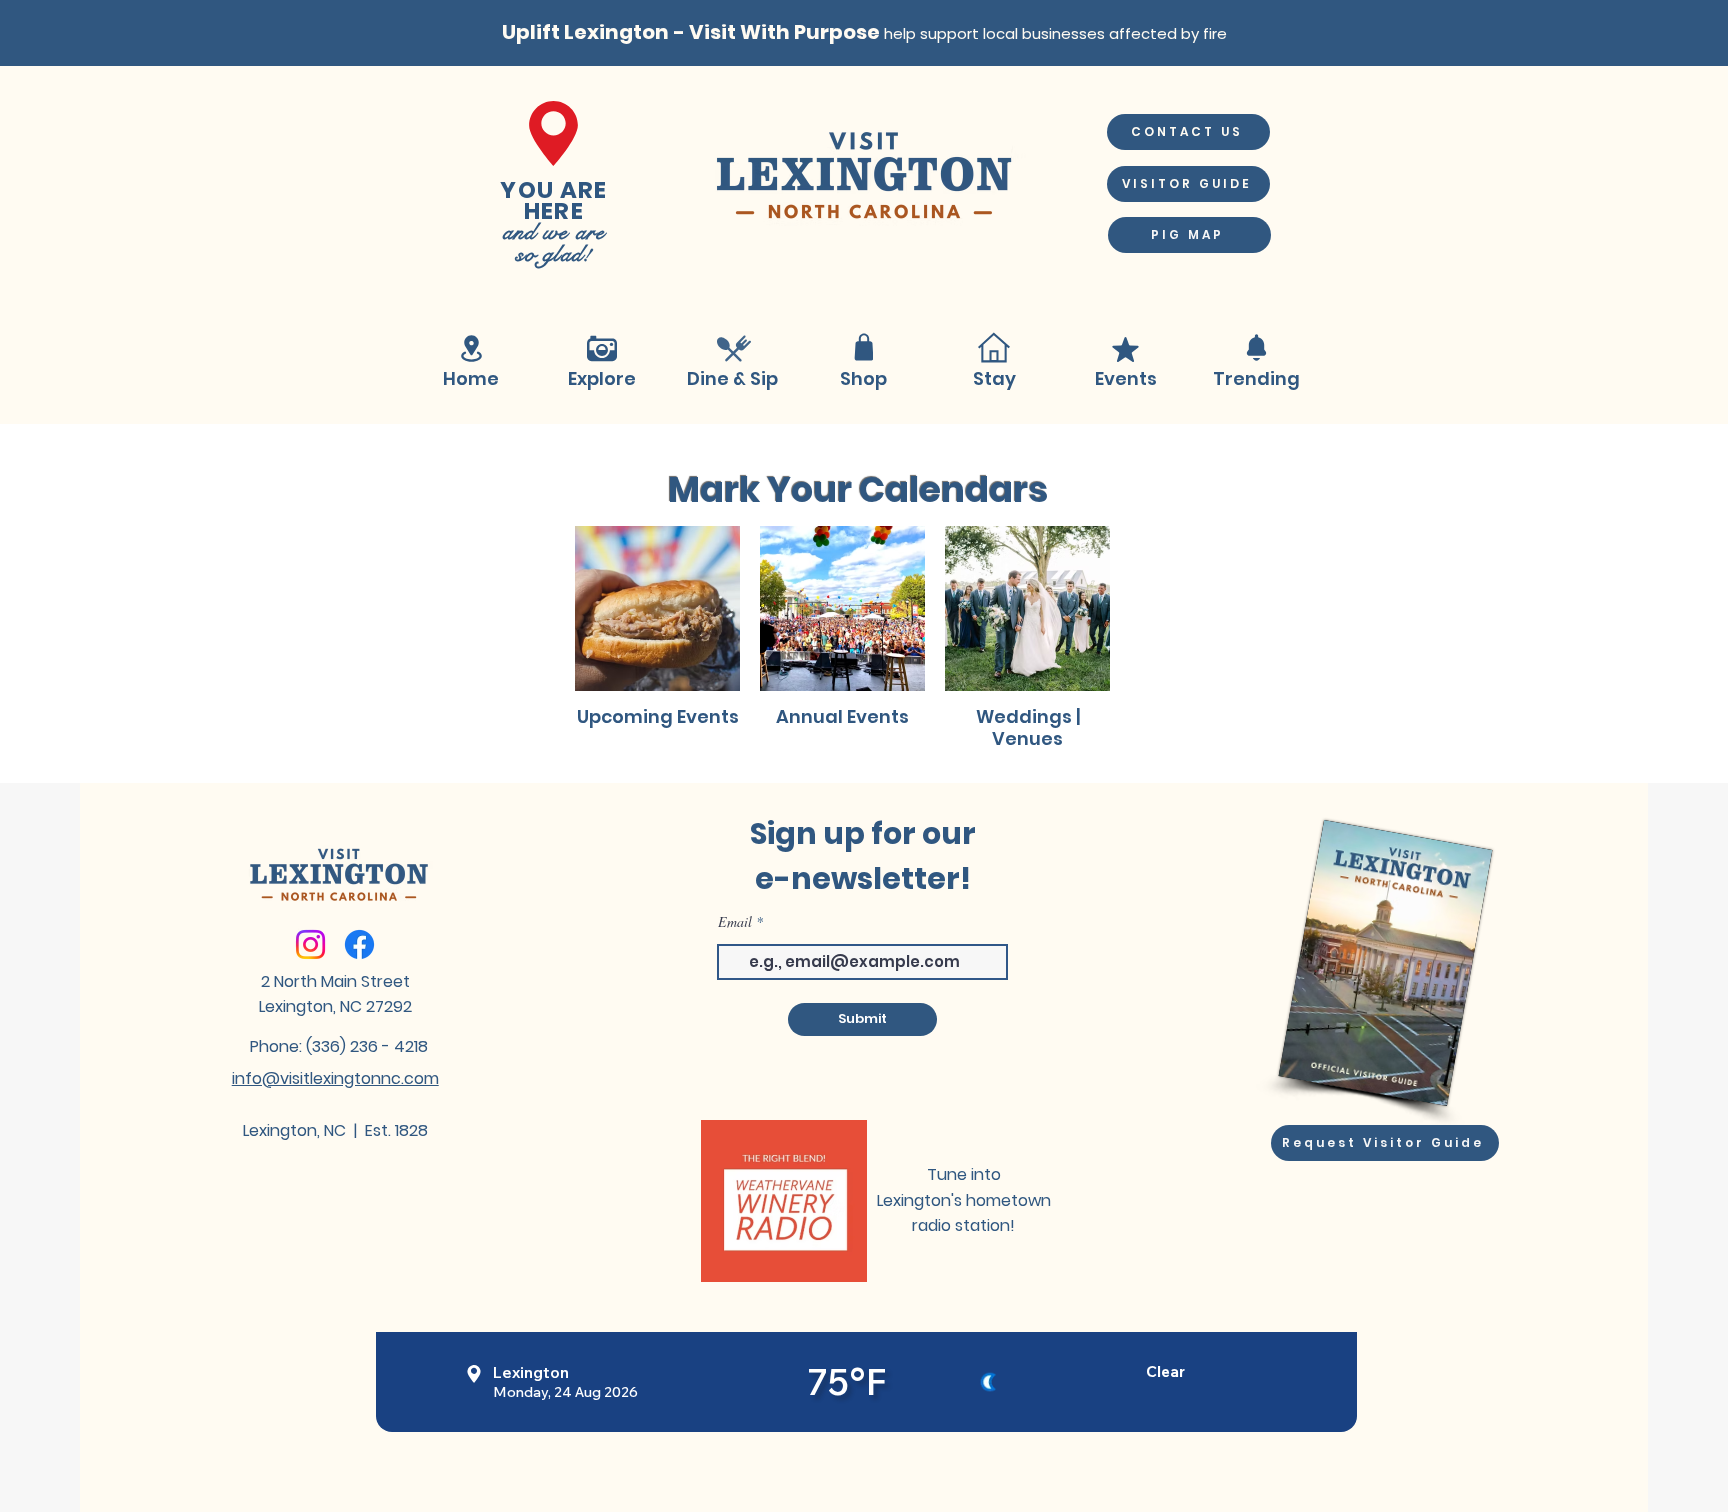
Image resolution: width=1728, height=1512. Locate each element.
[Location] (471, 349)
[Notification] (1256, 347)
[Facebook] (359, 944)
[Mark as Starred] (1125, 349)
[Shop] (863, 347)
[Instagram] (310, 944)
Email (735, 922)
